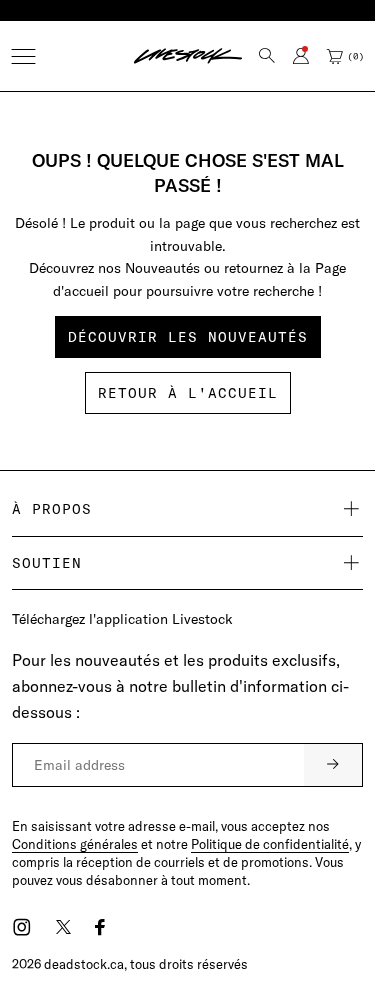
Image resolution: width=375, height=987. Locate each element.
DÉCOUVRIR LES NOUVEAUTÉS (188, 337)
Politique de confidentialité (270, 844)
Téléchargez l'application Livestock (122, 619)
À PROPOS (52, 509)
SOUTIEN (47, 563)
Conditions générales (75, 844)
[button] (23, 56)
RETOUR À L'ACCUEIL (188, 393)
